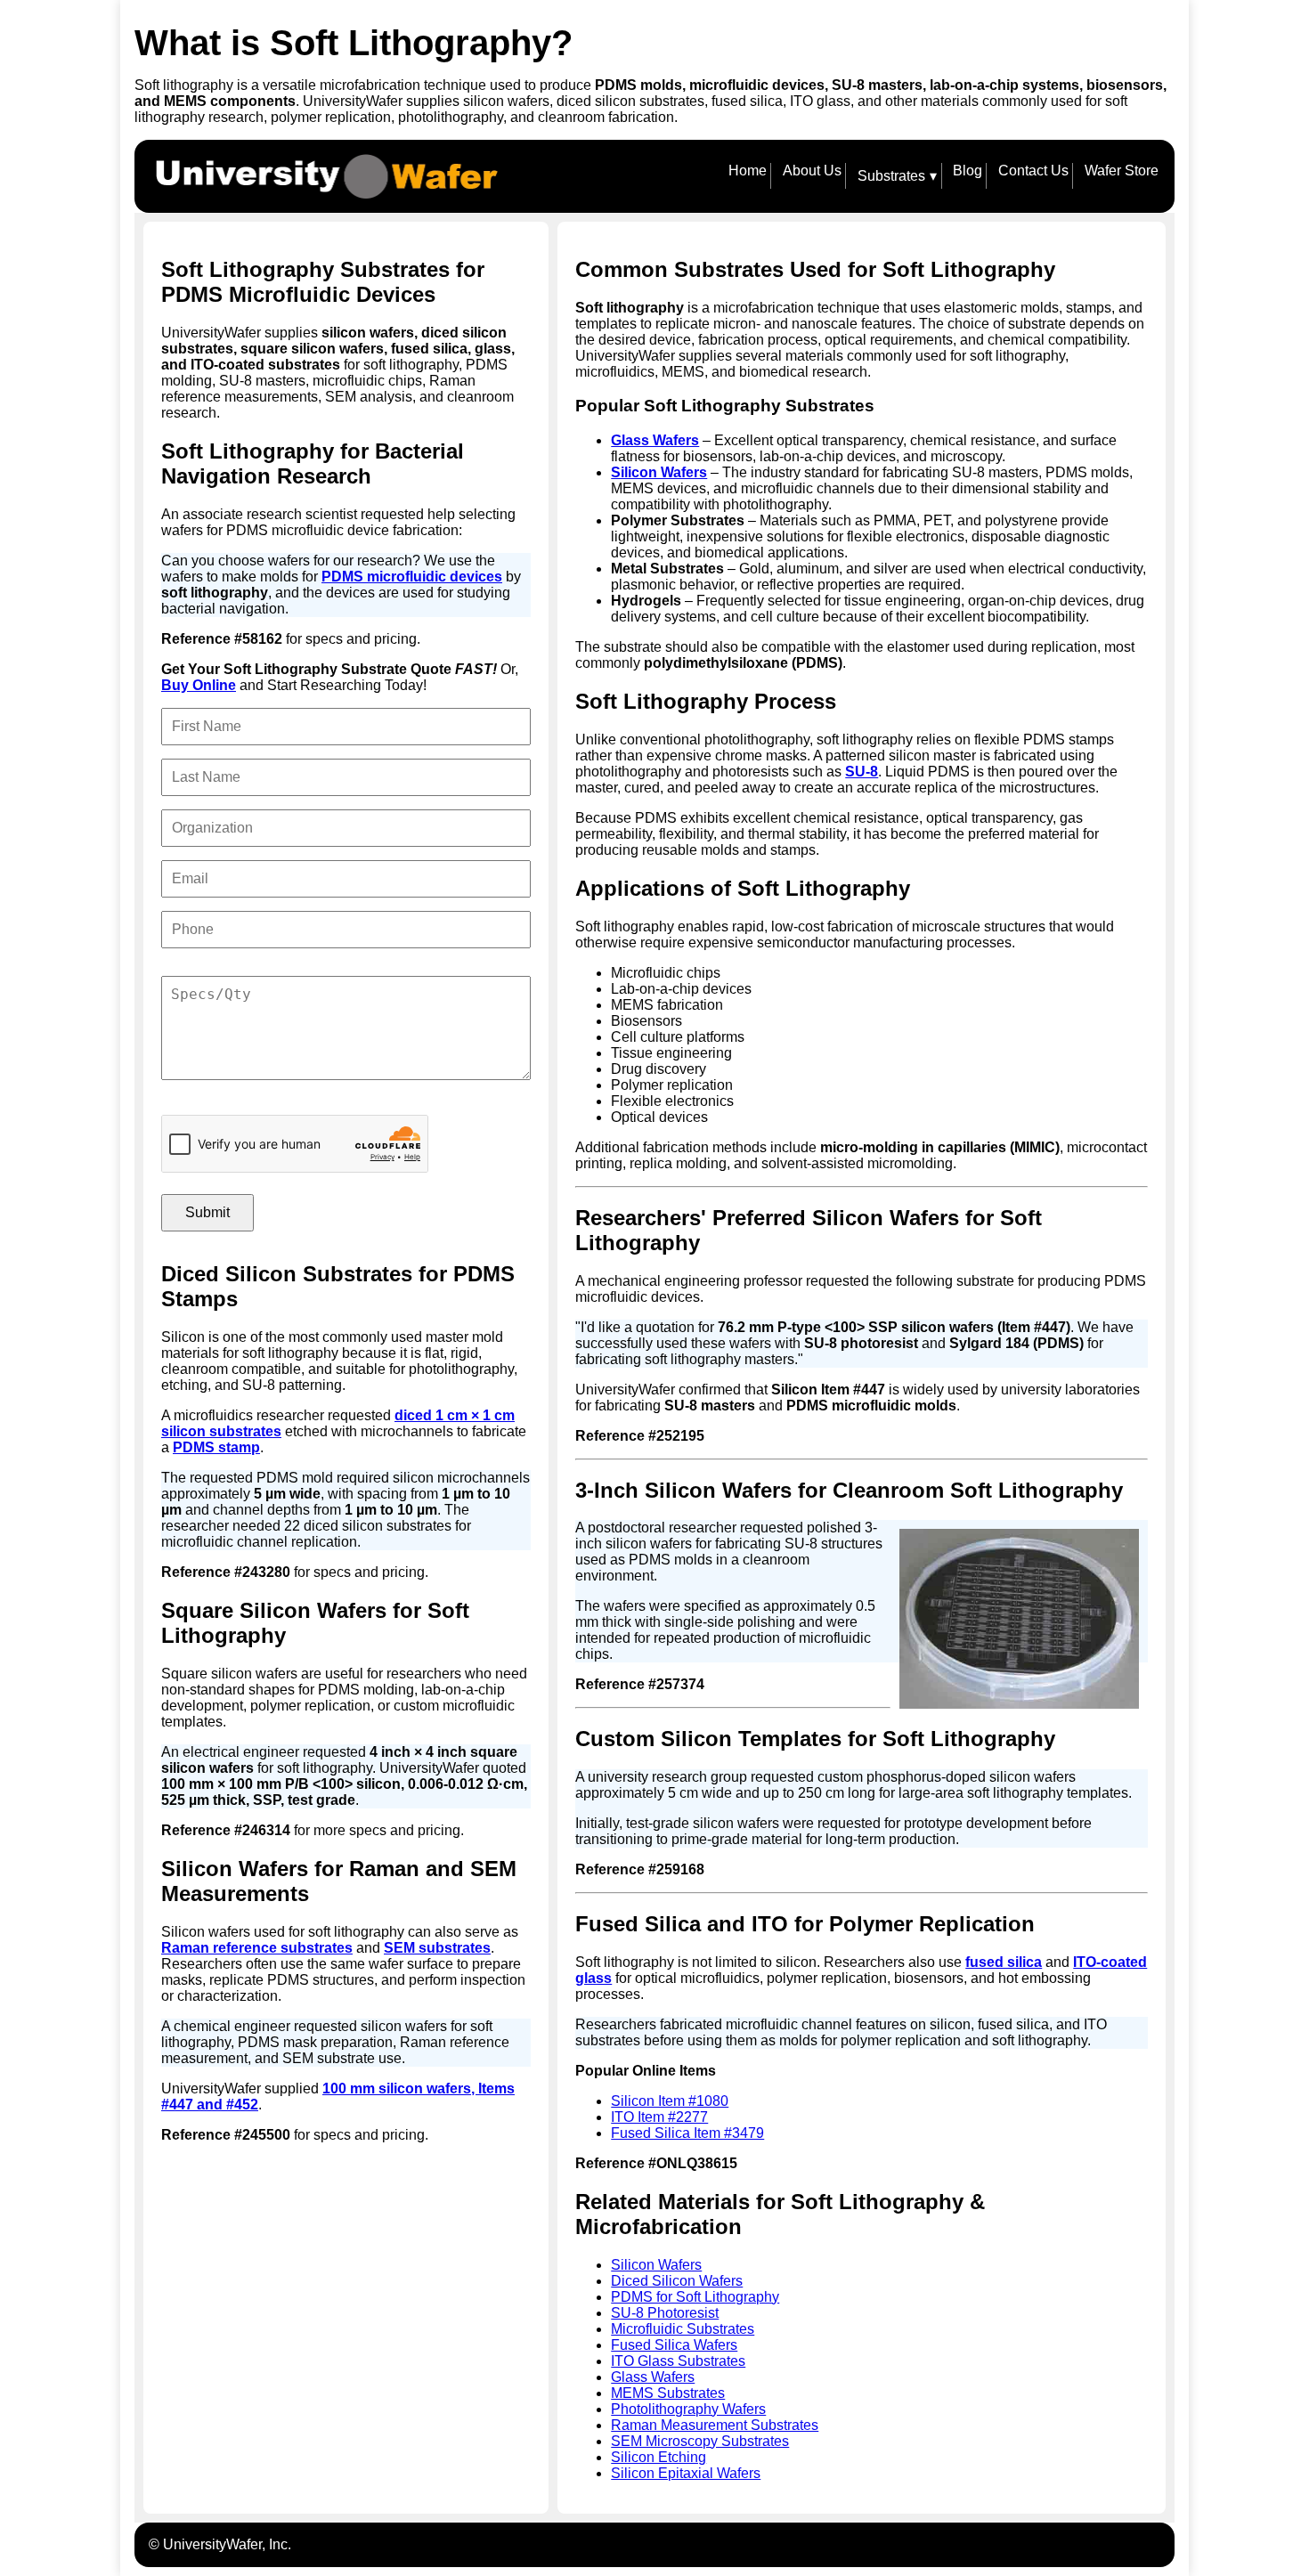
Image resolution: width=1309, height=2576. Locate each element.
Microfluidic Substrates (683, 2329)
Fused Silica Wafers (674, 2345)
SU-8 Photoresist (665, 2313)
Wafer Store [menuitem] (1122, 171)
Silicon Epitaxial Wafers (686, 2473)
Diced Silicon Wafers (677, 2281)
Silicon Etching (659, 2457)
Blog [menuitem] (968, 171)
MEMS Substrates (668, 2393)
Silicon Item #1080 (670, 2101)
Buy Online (199, 685)
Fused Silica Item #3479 (687, 2133)
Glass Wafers (655, 440)
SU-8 (862, 772)
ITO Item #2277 (659, 2117)
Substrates (898, 176)
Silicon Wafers (659, 472)
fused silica (1004, 1962)
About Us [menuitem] (812, 171)
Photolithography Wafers (688, 2409)
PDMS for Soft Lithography (695, 2297)
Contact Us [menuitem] (1033, 171)
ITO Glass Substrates (678, 2361)
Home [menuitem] (748, 171)
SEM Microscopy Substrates (700, 2441)
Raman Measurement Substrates (715, 2425)
